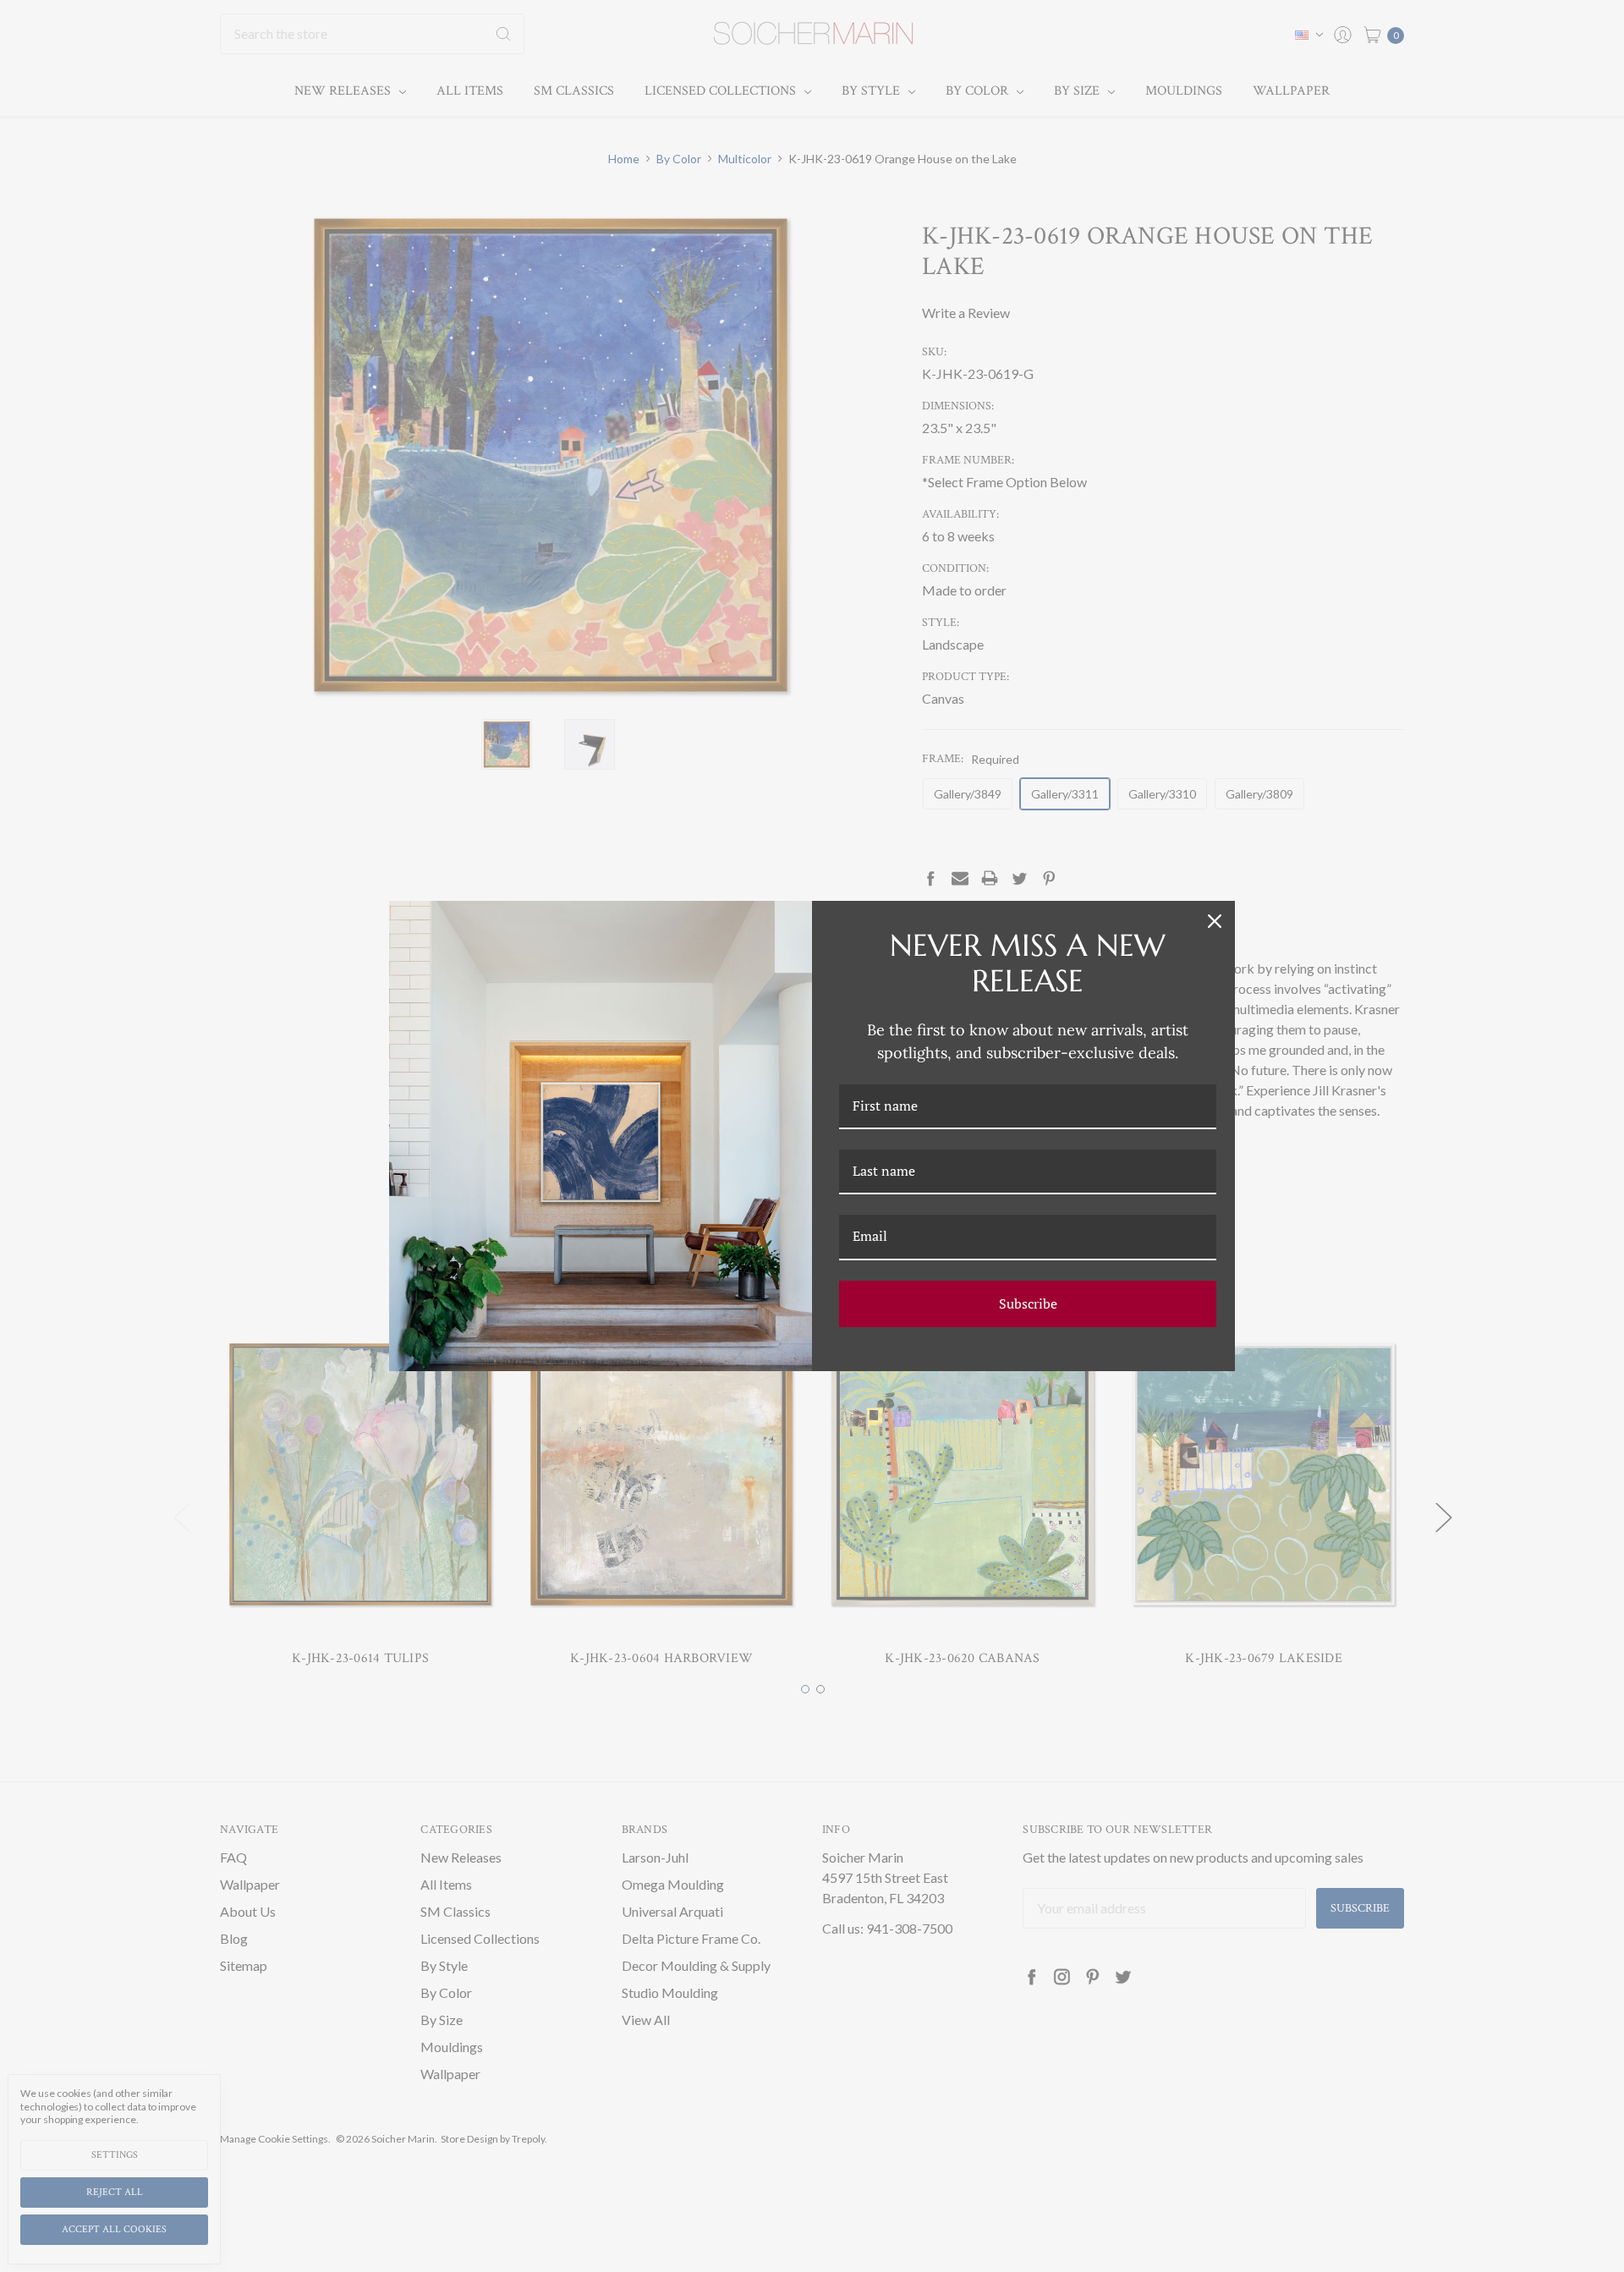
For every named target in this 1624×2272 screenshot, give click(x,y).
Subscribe (1028, 1303)
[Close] (1215, 921)
